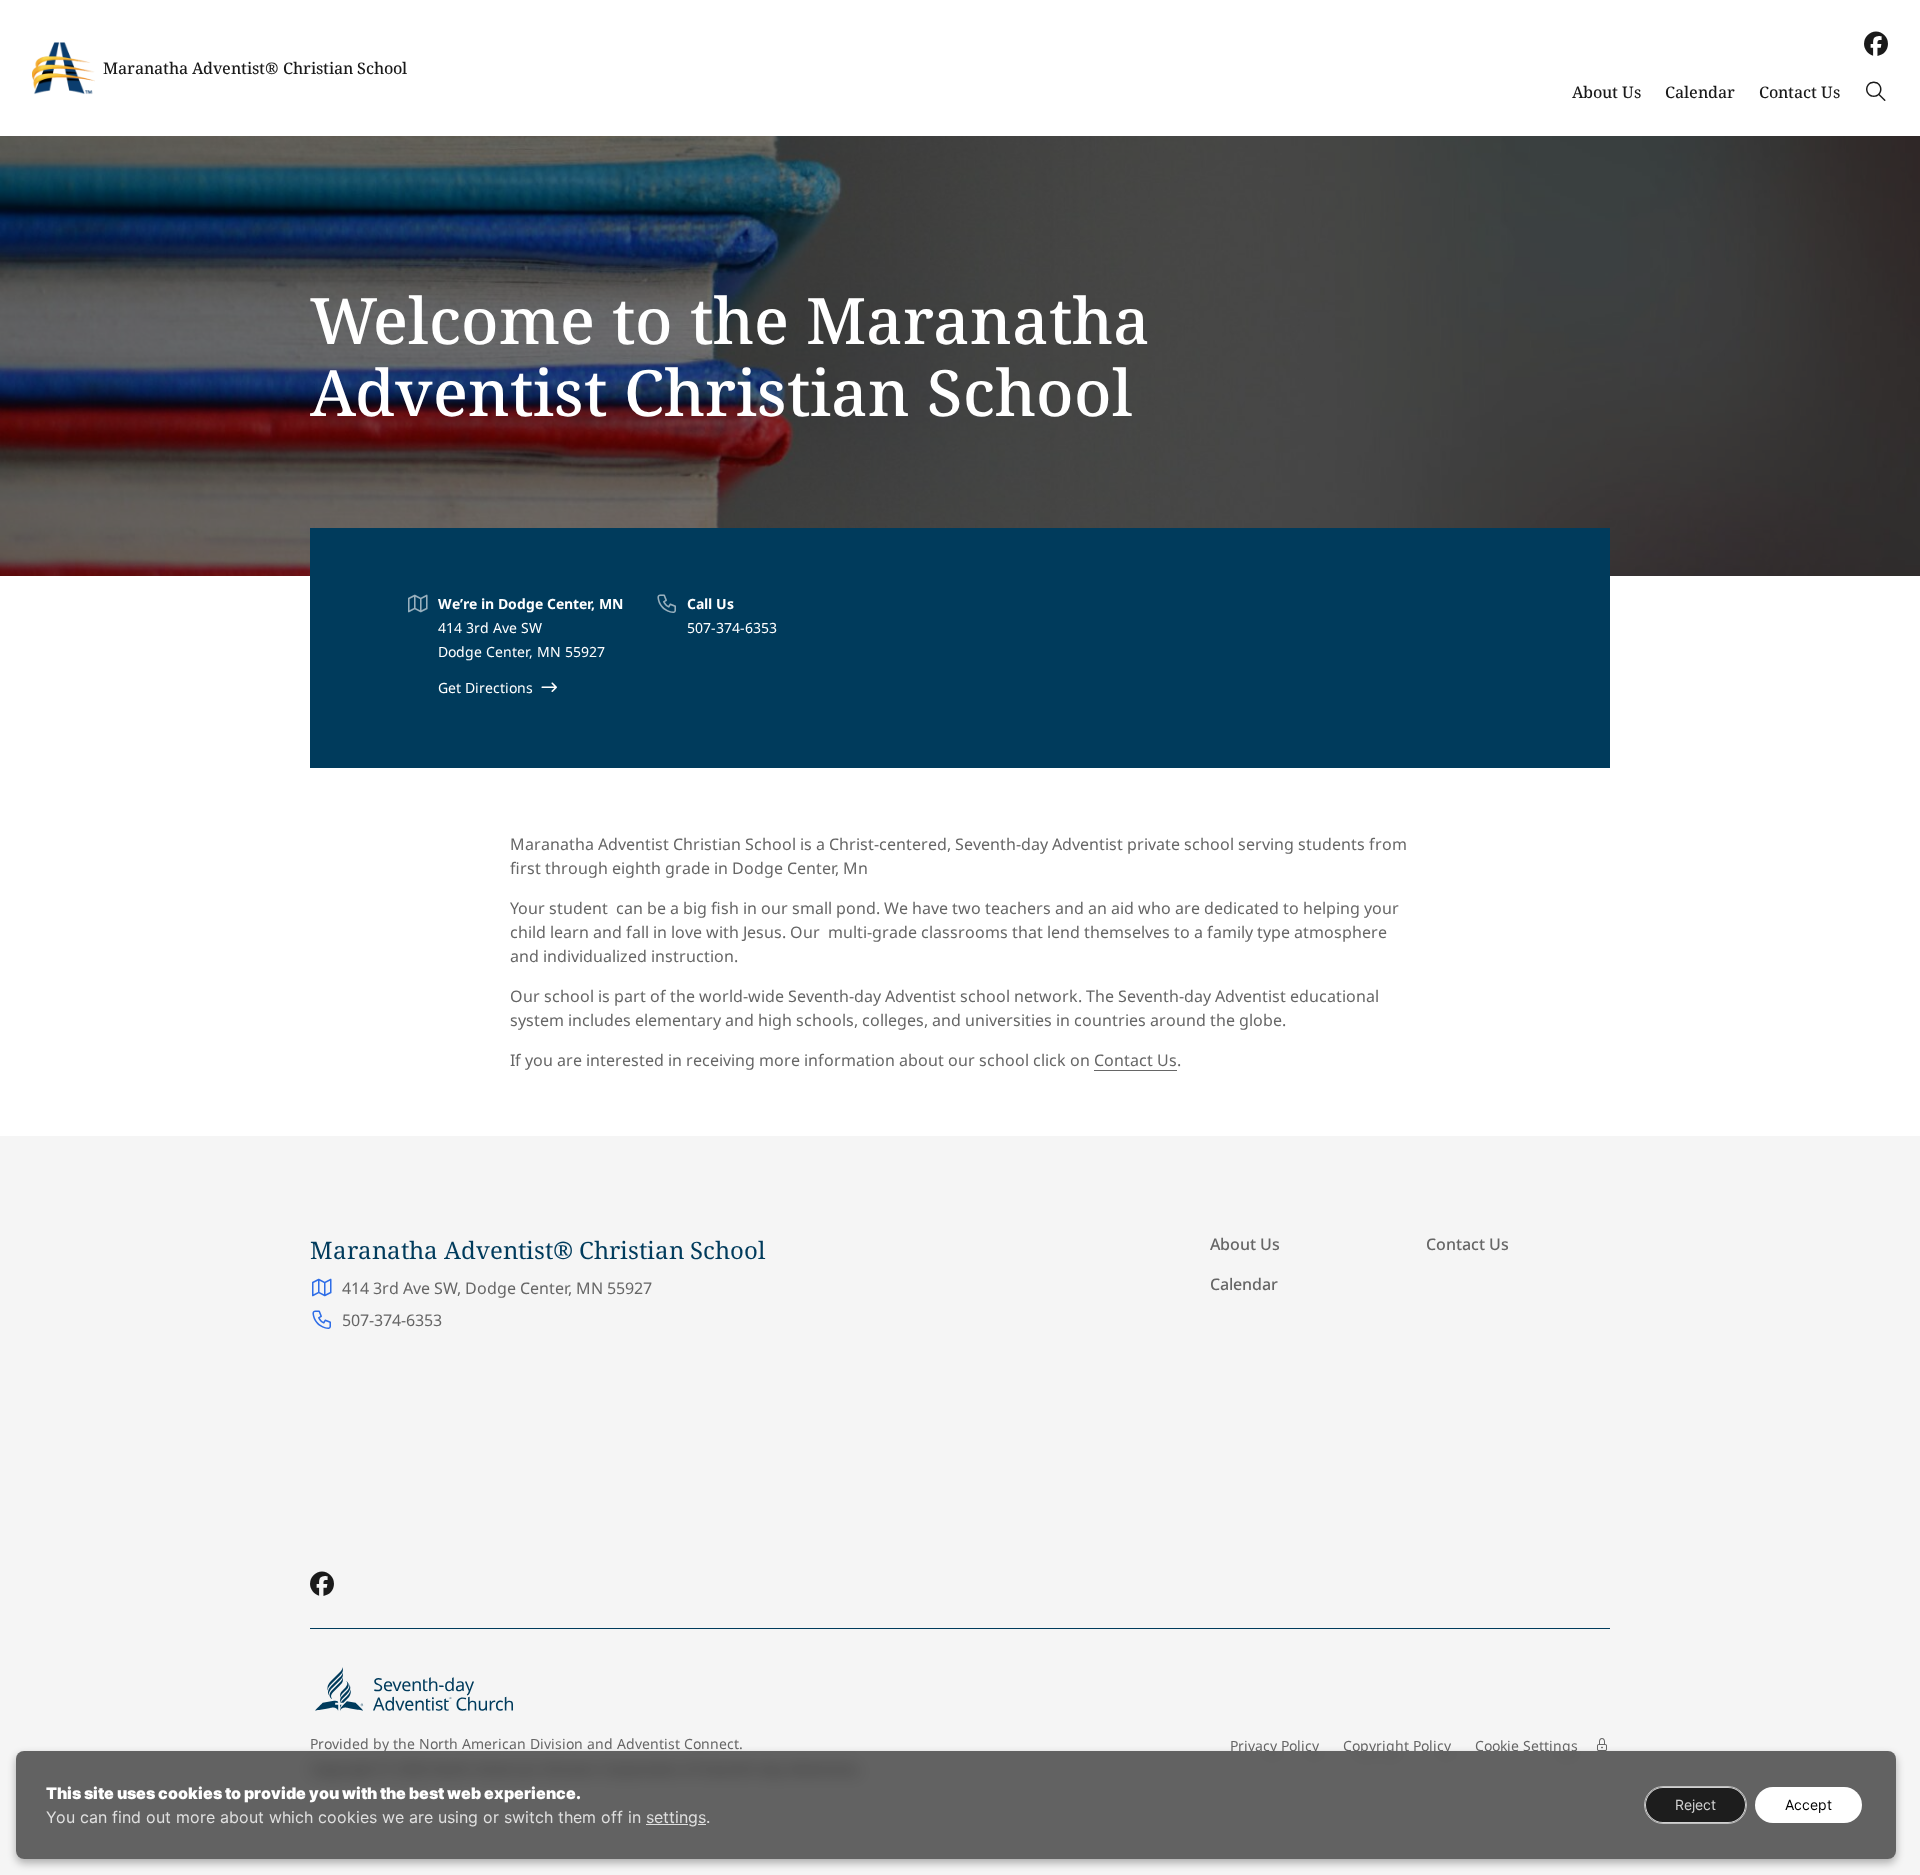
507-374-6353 (732, 627)
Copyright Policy (1397, 1745)
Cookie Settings (1526, 1745)
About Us (1606, 92)
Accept (1808, 1804)
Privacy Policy (1274, 1745)
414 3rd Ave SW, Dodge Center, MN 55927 (497, 1288)
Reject (1695, 1804)
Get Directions (485, 687)
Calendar (1700, 92)
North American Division (501, 1743)
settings (676, 1817)
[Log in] (1602, 1745)
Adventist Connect (678, 1743)
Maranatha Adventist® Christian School (255, 68)
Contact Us (1799, 92)
